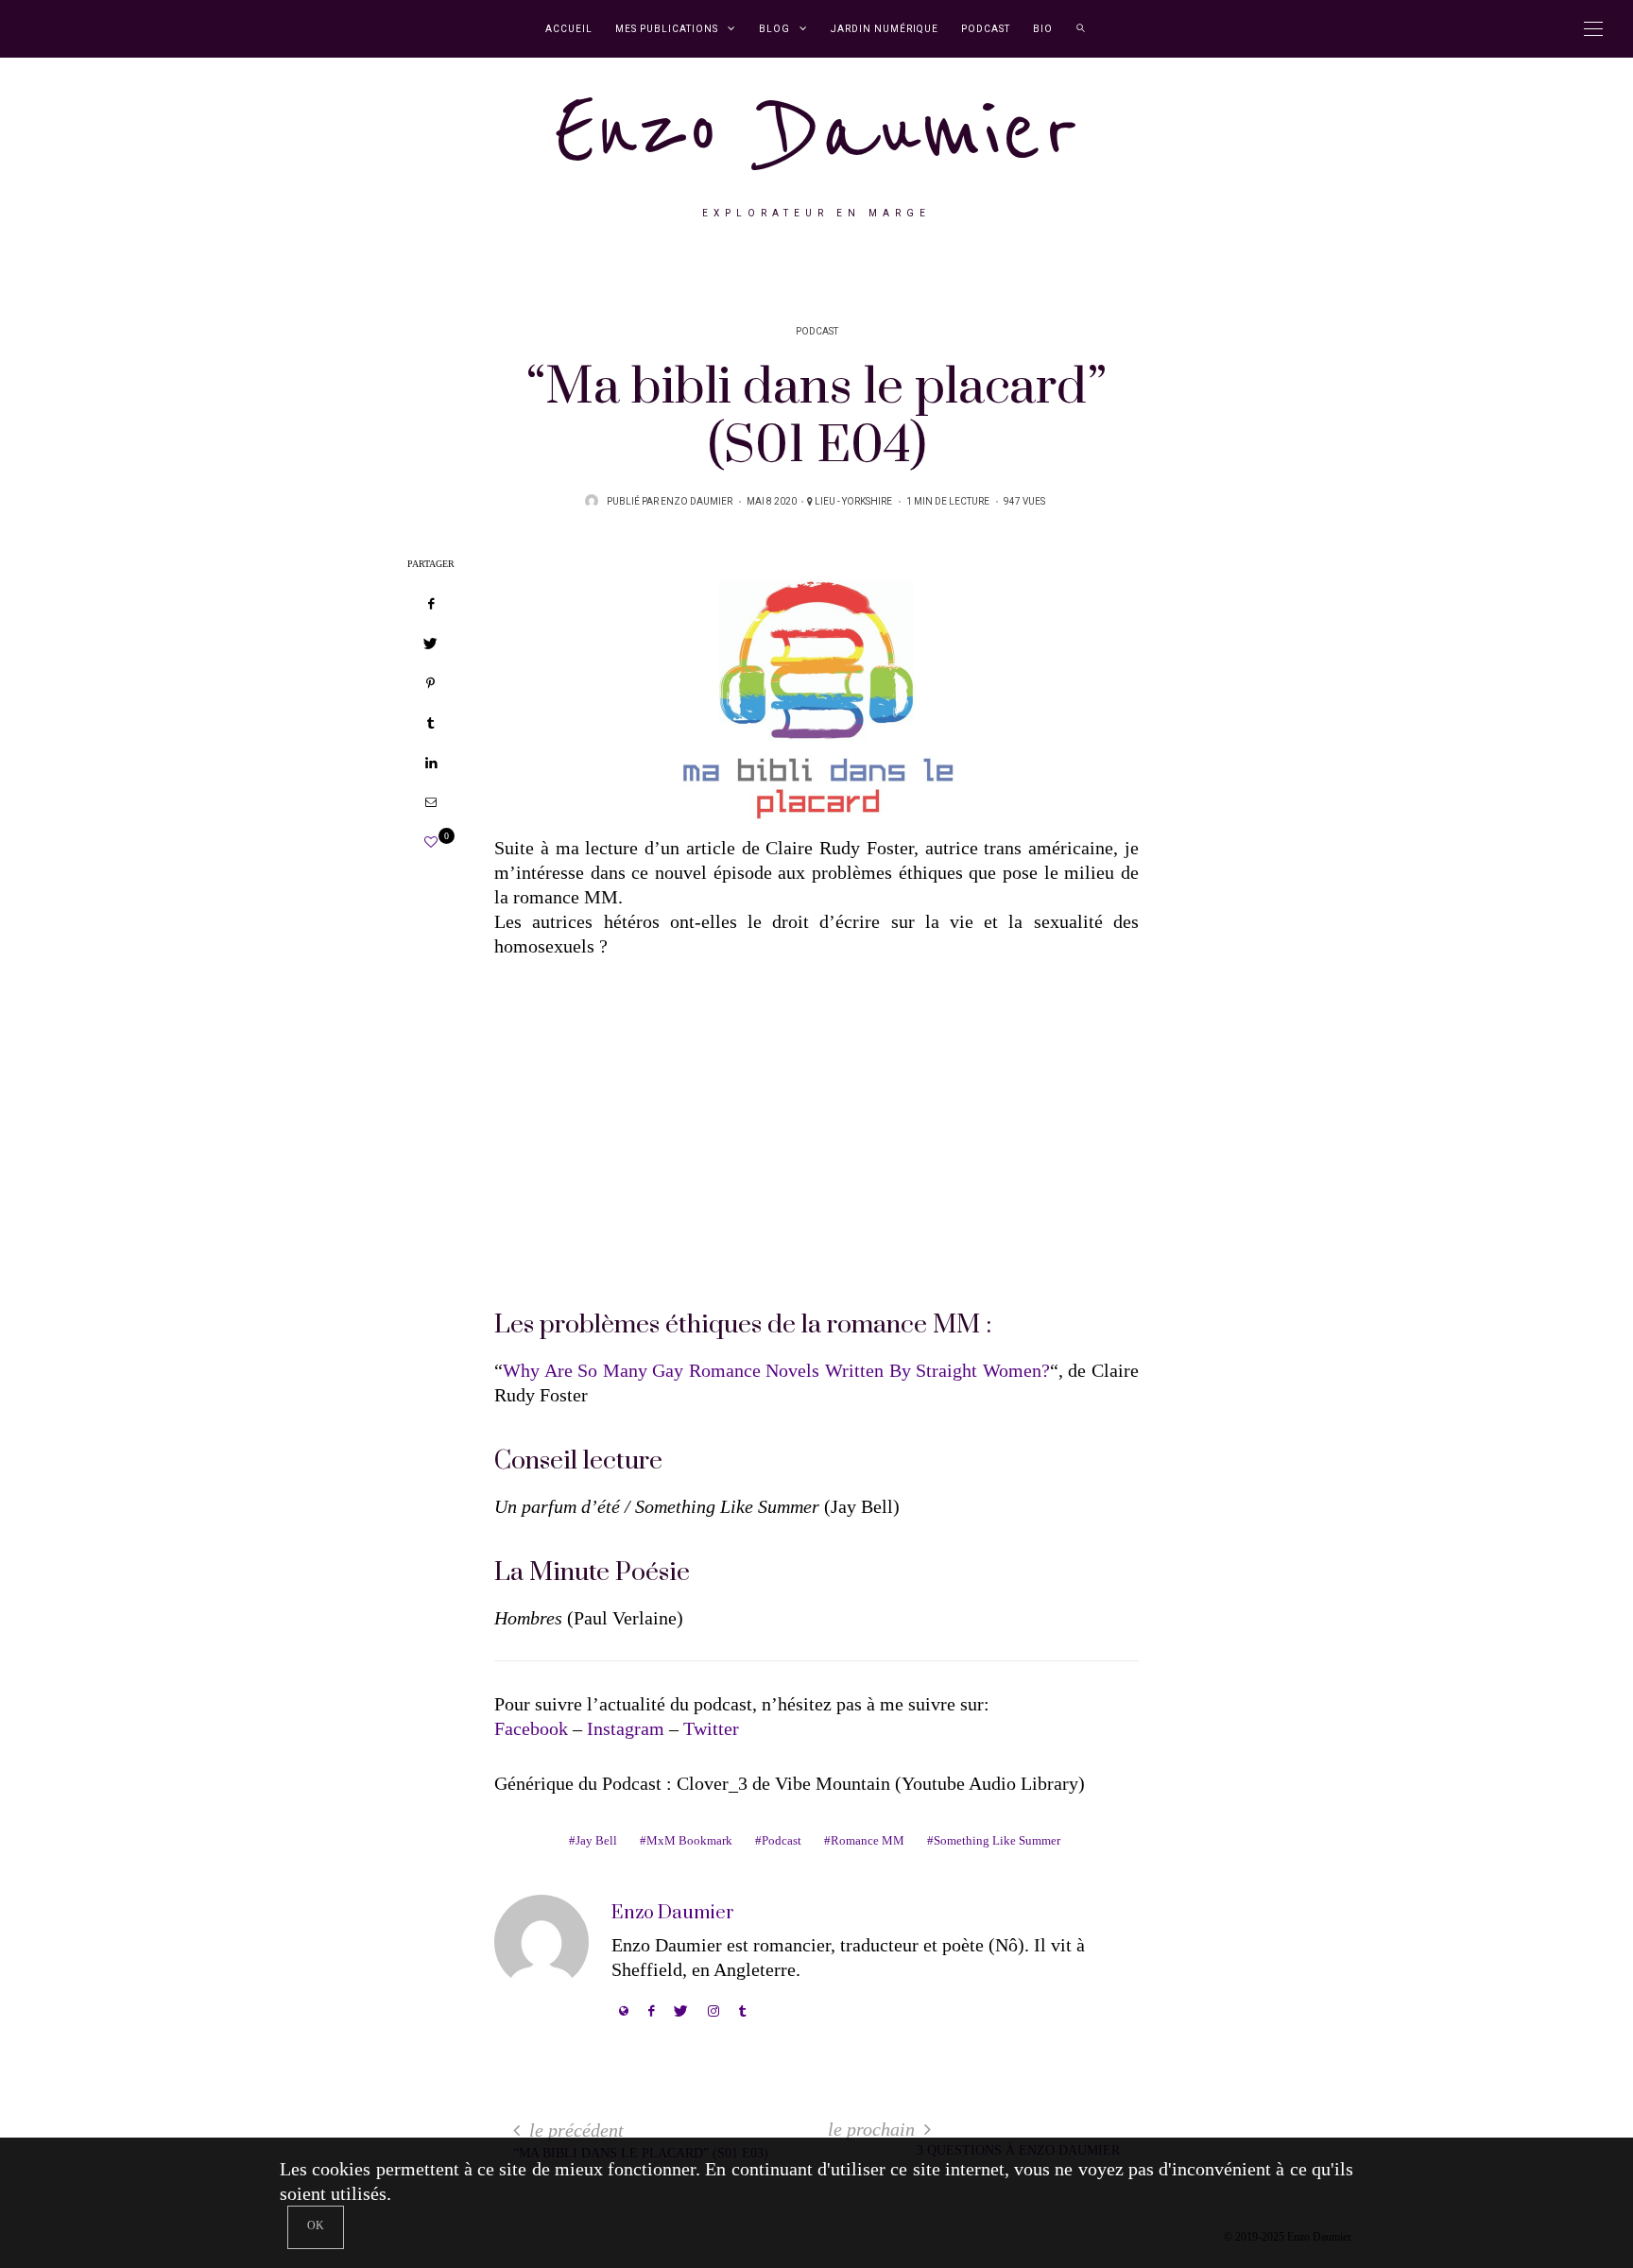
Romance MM (868, 1840)
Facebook (531, 1728)
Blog (774, 29)
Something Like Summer (997, 1840)
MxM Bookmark (689, 1840)
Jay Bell (596, 1840)
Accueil (569, 29)
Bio (1043, 29)
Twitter (711, 1728)
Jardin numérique (885, 29)
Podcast (986, 29)
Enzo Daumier (816, 131)
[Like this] (431, 842)
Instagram (626, 1728)
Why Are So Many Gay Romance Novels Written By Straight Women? (776, 1370)
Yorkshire (867, 502)
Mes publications (667, 29)
